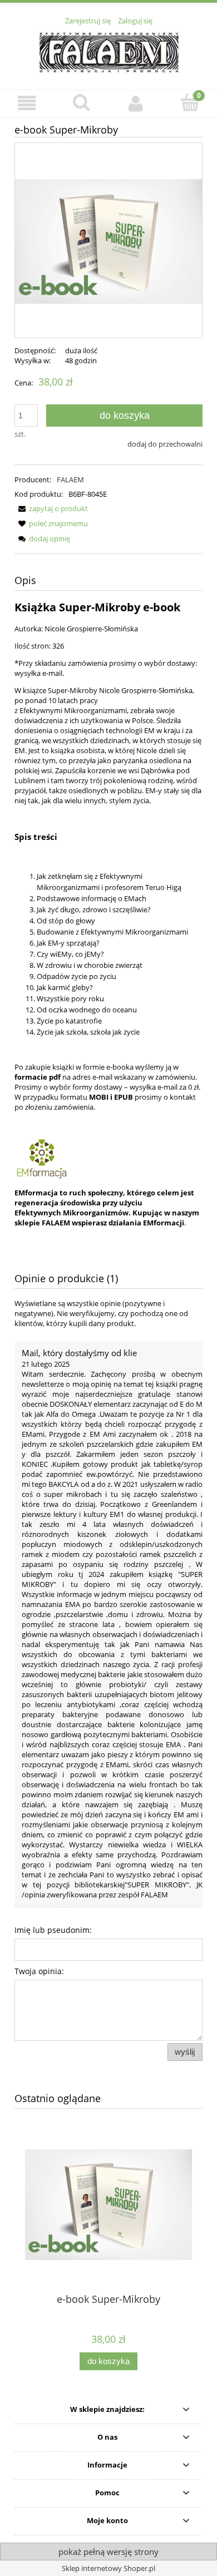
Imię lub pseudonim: (53, 1930)
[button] (27, 103)
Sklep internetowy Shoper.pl (108, 2568)
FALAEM (70, 479)
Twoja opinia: (39, 1971)
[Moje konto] (136, 103)
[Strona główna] (109, 51)
